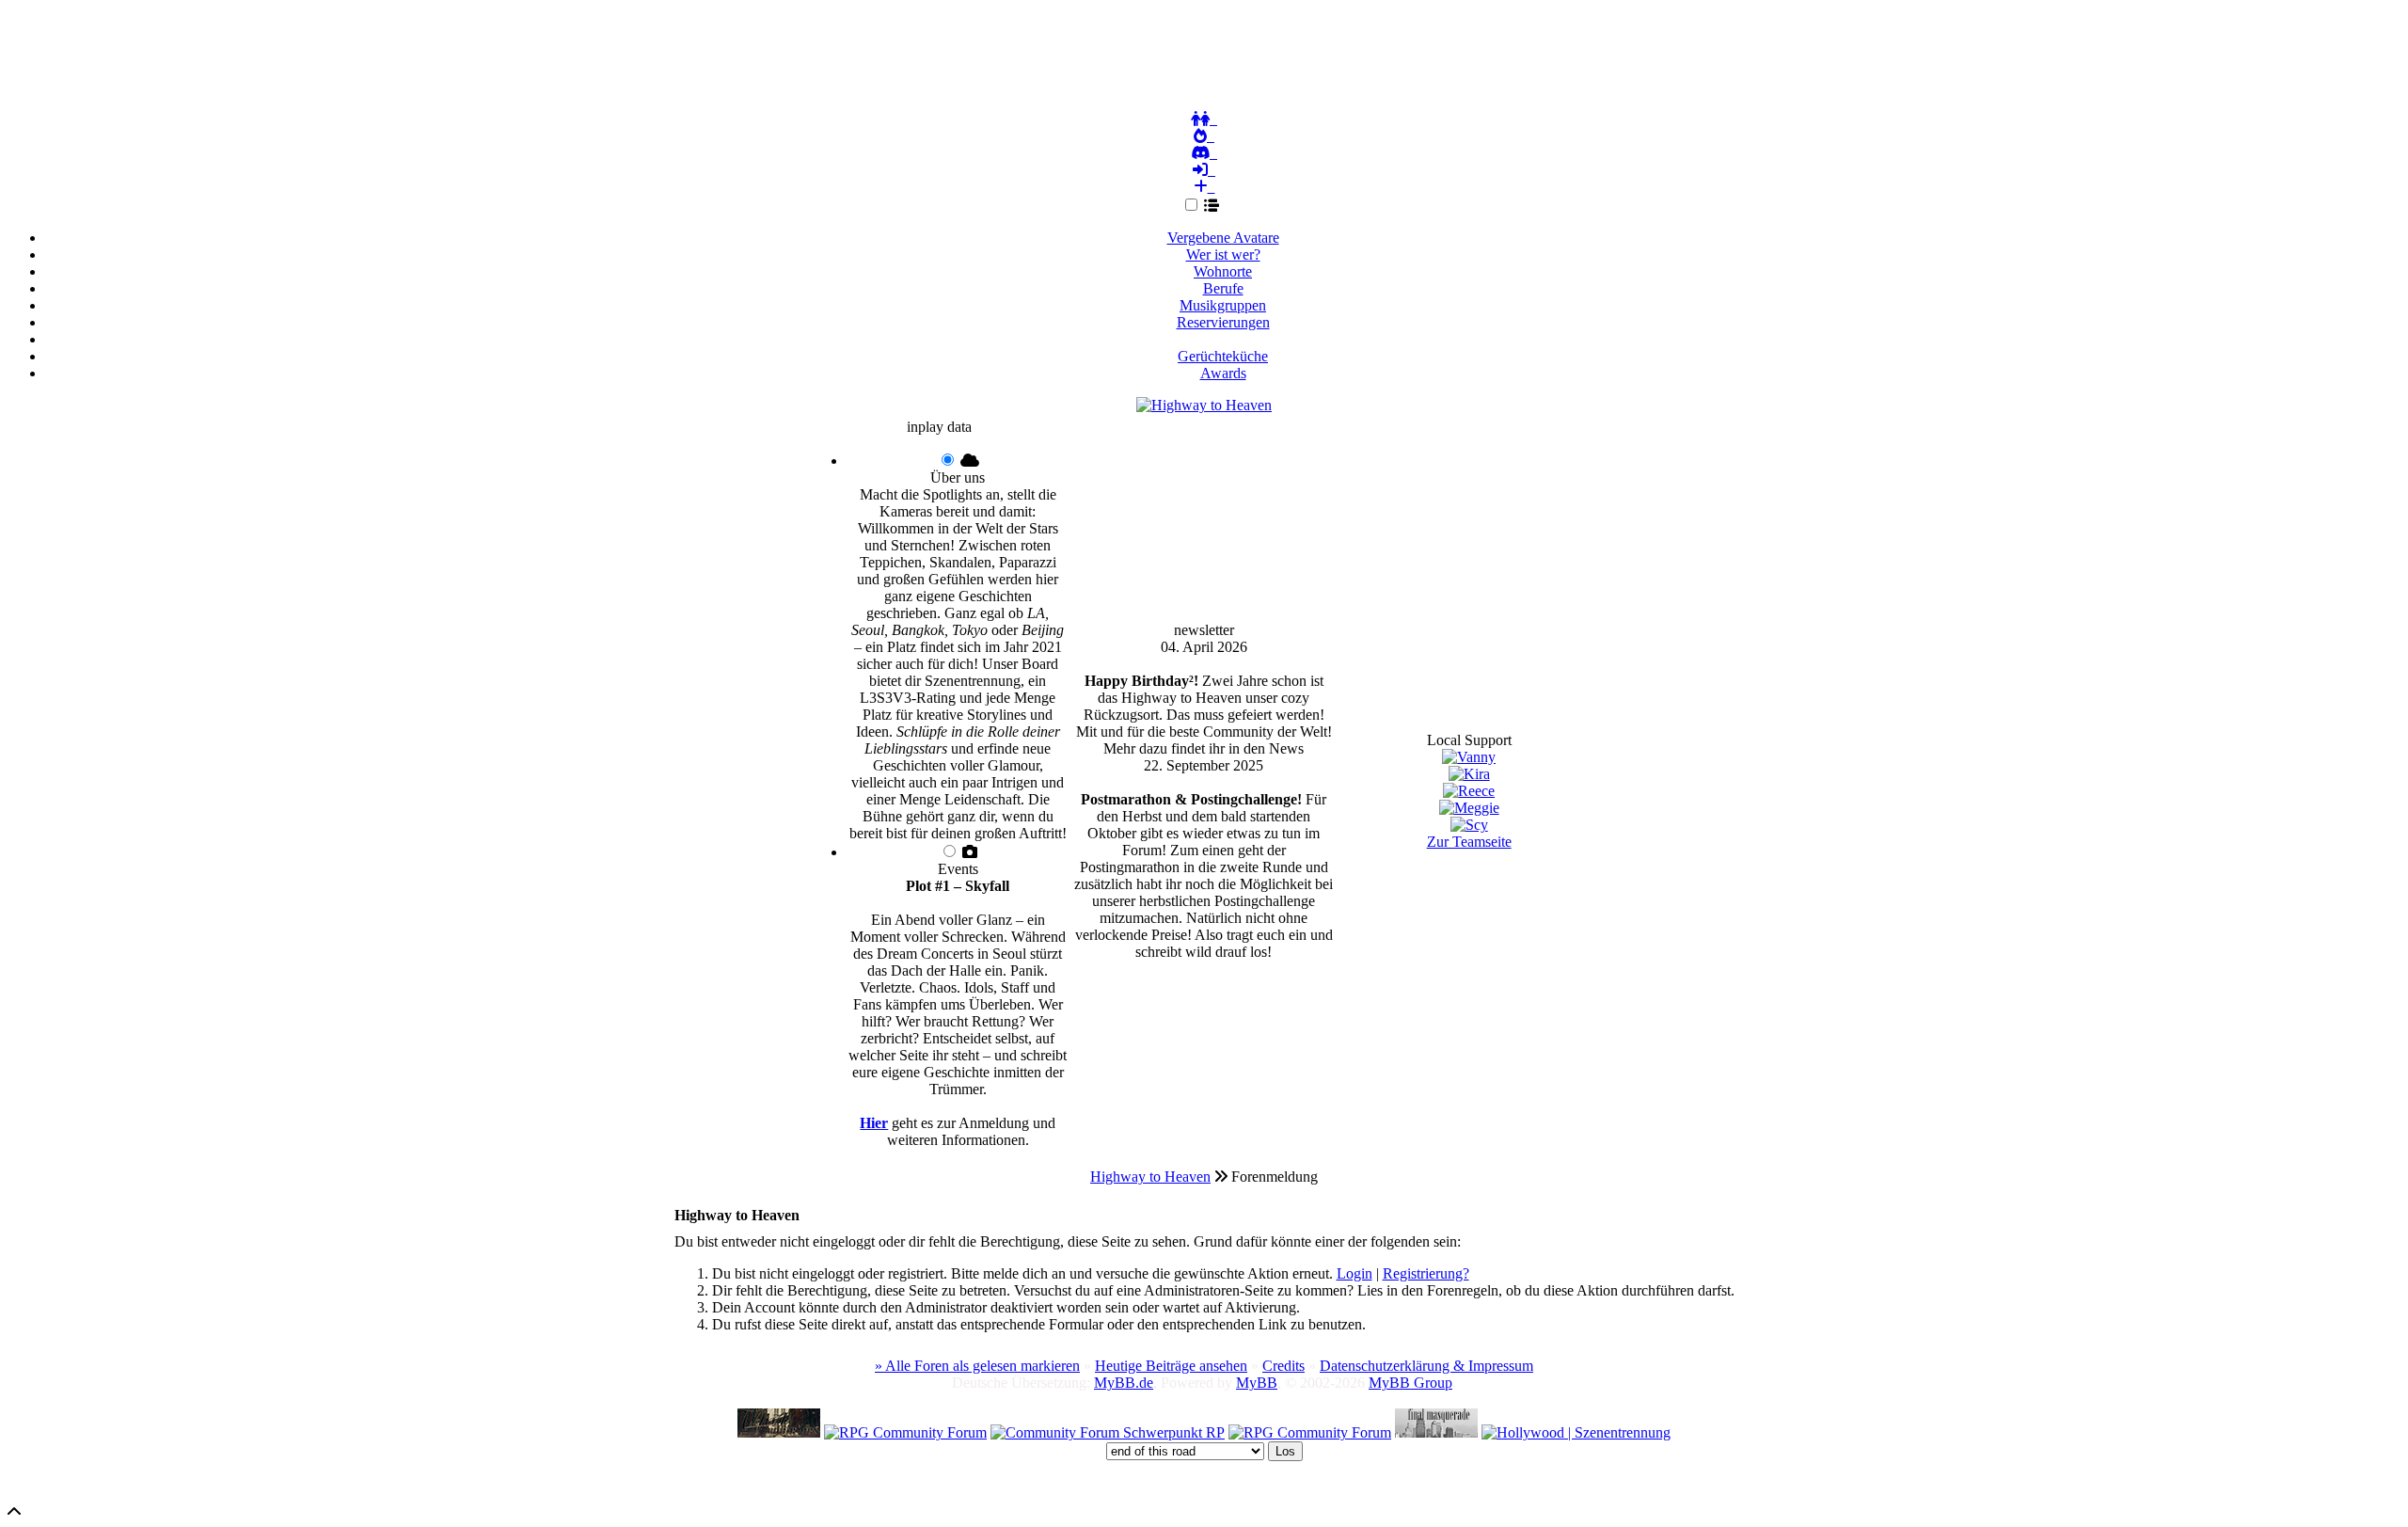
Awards (1223, 373)
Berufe (1223, 288)
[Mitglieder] (1204, 119)
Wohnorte (1223, 271)
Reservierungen (1223, 322)
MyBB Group (1410, 1383)
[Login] (1204, 170)
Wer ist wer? (1223, 254)
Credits (1283, 1366)
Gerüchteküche (1223, 356)
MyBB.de (1124, 1383)
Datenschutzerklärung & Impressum (1426, 1366)
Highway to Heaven (1150, 1177)
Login (1354, 1273)
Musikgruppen (1223, 305)
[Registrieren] (1204, 187)
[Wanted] (1204, 136)
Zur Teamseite (1469, 842)
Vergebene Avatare (1223, 238)
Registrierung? (1426, 1273)
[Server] (1204, 153)
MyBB (1257, 1383)
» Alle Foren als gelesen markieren (977, 1366)
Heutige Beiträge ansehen (1171, 1366)
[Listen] (1215, 206)
